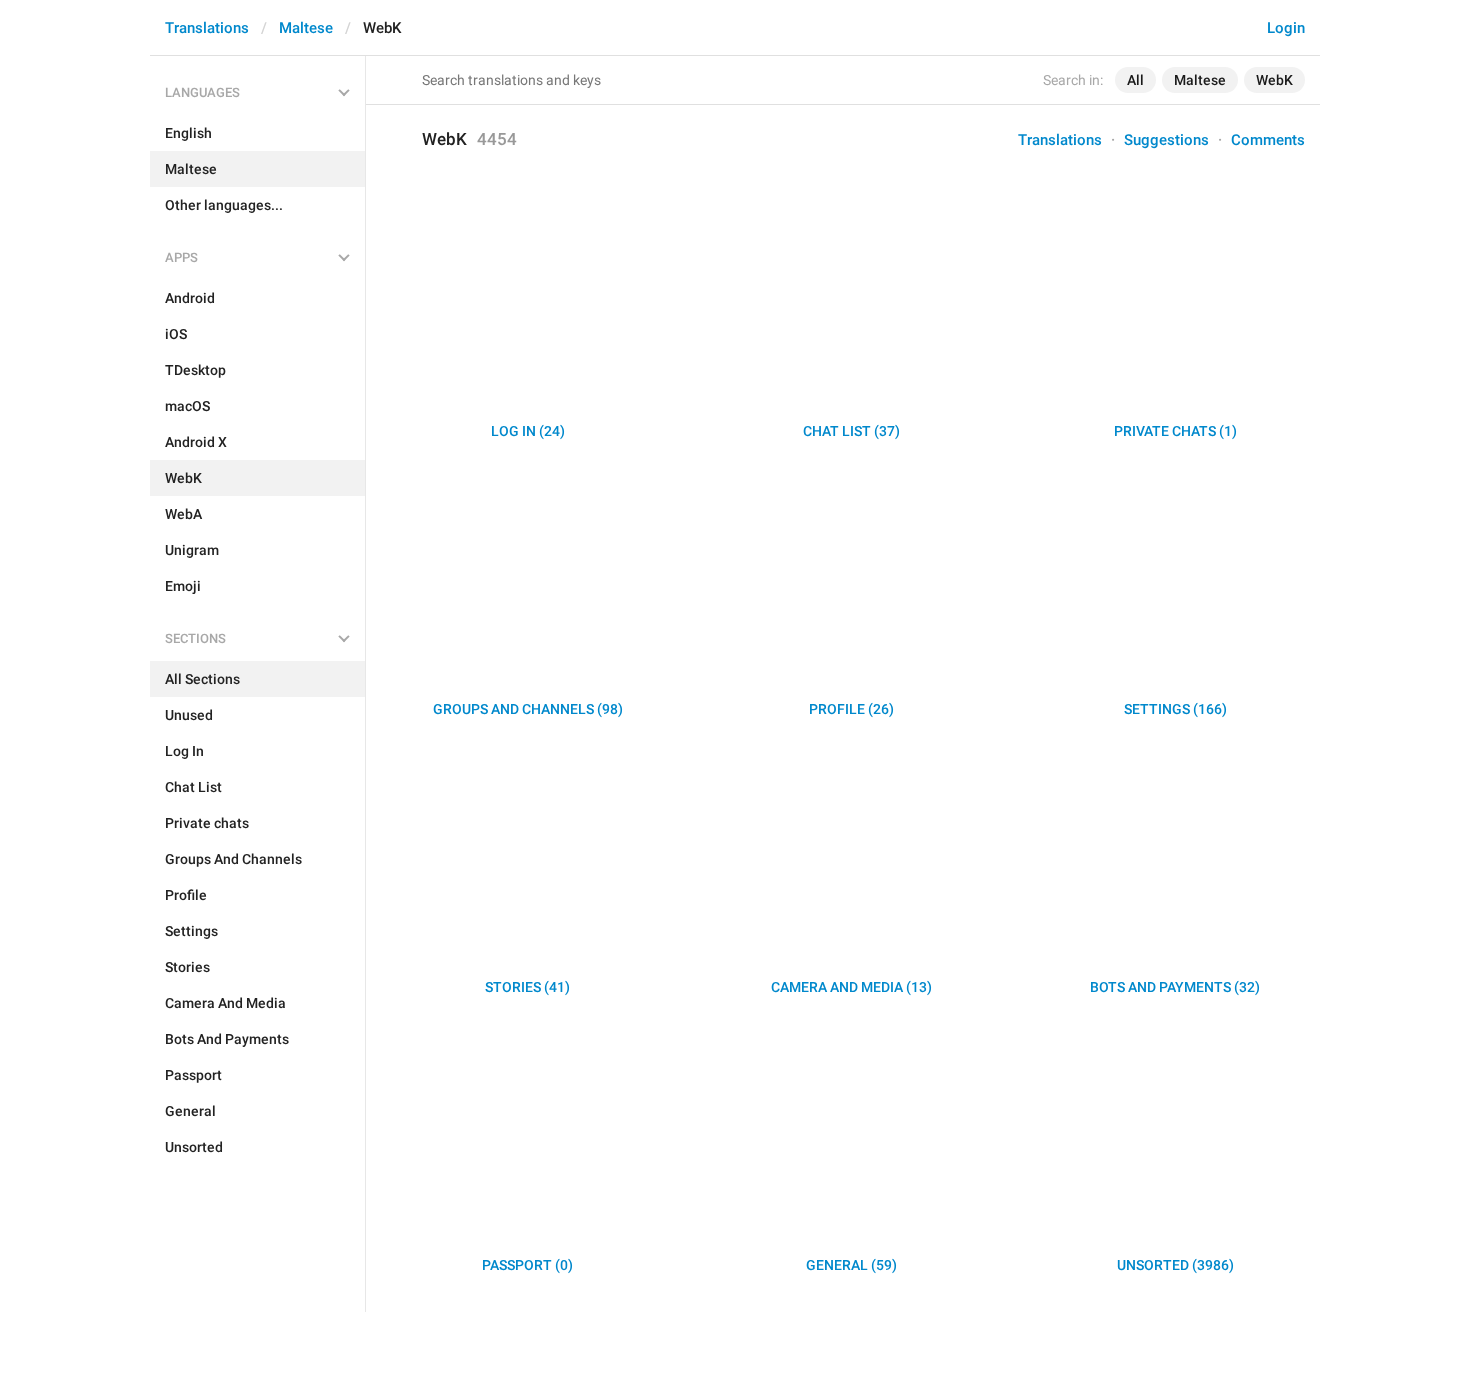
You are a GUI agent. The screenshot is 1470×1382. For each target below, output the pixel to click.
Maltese (306, 28)
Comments (1268, 140)
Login (1286, 28)
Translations (207, 28)
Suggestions (1166, 140)
